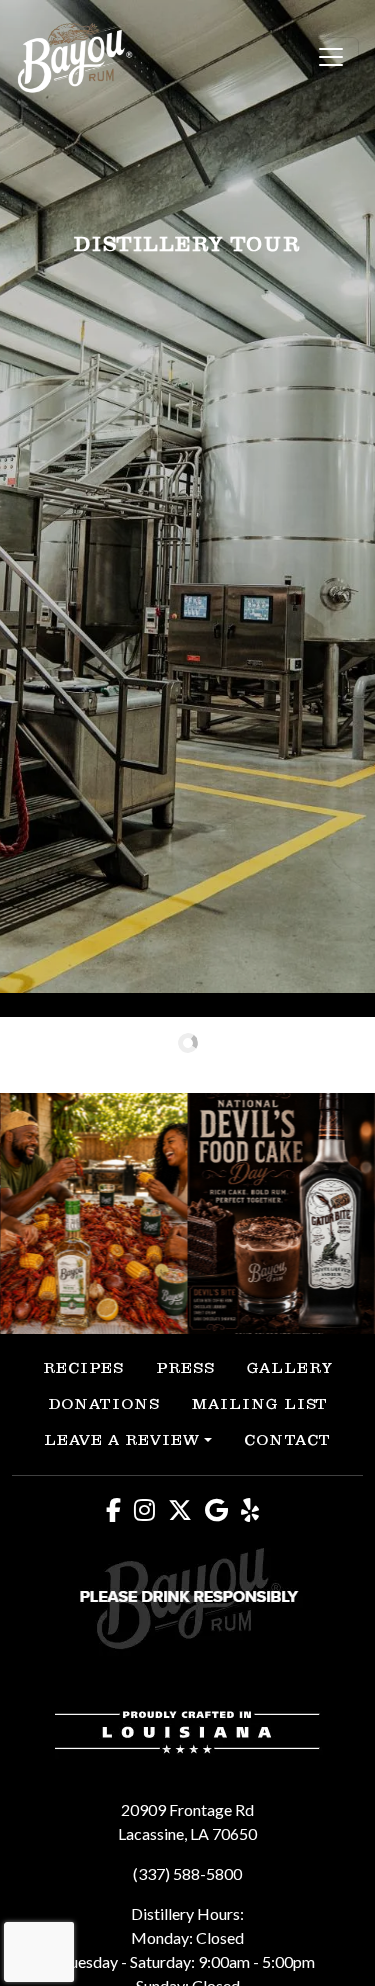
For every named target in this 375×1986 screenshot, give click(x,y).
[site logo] (75, 57)
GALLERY (290, 1368)
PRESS (185, 1368)
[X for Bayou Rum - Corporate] (185, 1509)
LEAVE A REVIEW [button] (122, 1440)
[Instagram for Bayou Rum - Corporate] (149, 1509)
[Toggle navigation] (331, 57)
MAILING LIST (260, 1404)
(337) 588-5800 (187, 1873)
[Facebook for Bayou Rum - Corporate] (118, 1509)
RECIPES (83, 1368)
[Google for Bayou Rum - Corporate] (221, 1509)
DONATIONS (104, 1404)
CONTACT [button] (287, 1440)
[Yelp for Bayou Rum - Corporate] (255, 1509)
